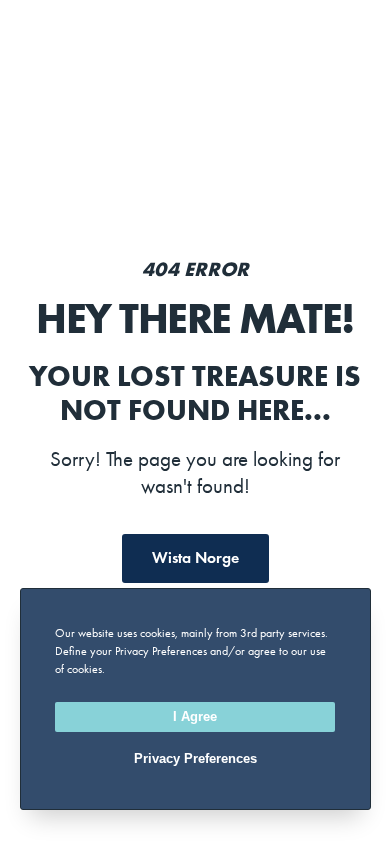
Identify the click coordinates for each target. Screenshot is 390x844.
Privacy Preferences (195, 758)
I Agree (195, 716)
